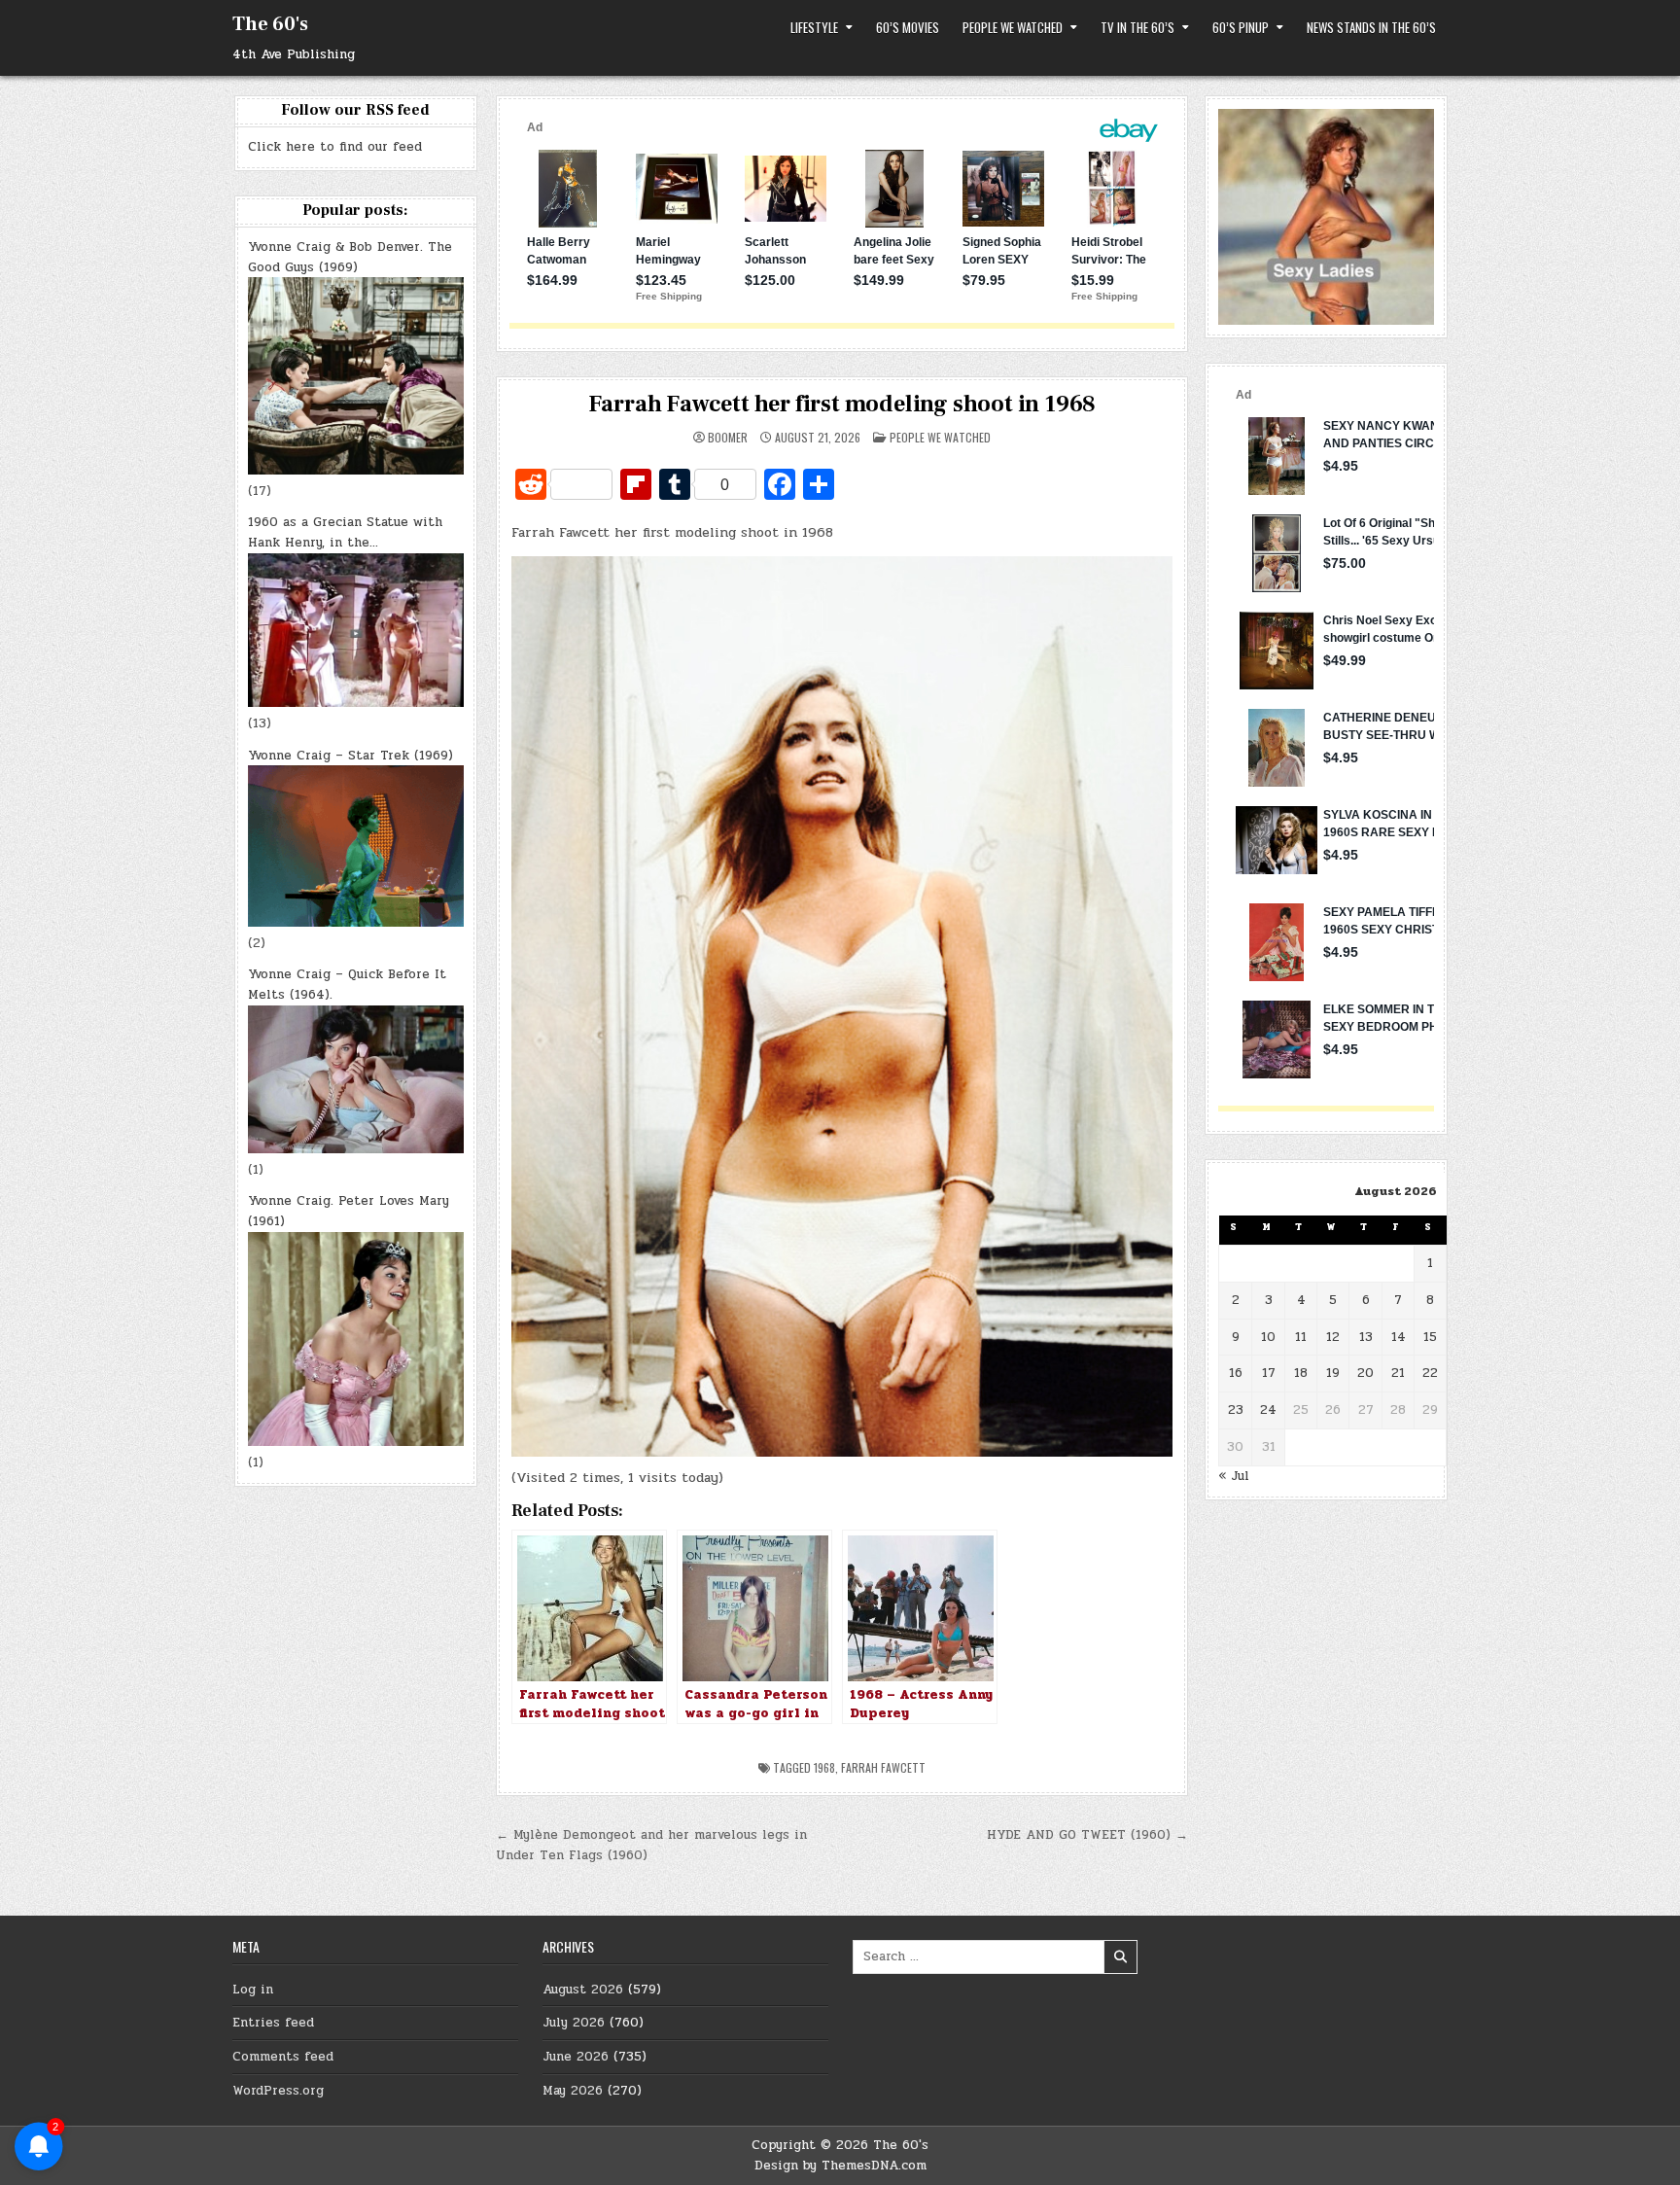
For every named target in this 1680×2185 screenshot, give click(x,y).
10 (1268, 1337)
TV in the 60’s (1137, 27)
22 (1430, 1373)
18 (1301, 1373)
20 (1365, 1373)
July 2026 (574, 2023)
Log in (253, 1990)
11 (1301, 1337)
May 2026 (573, 2091)
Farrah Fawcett (883, 1767)
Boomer (728, 438)
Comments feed (283, 2057)
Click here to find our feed (335, 147)
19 (1333, 1373)
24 (1268, 1410)
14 (1399, 1337)
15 (1430, 1337)
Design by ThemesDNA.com (840, 2166)
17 (1269, 1373)
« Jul (1234, 1476)
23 (1236, 1410)
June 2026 (576, 2057)
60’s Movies (908, 27)
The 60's (270, 24)
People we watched (1013, 27)
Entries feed (273, 2023)
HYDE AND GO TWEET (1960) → (1087, 1835)
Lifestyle (814, 27)
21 (1398, 1373)
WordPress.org (278, 2091)
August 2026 (583, 1990)
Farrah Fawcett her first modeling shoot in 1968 (842, 404)
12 (1333, 1337)
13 (1366, 1337)
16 (1236, 1373)
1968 (824, 1767)
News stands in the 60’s (1371, 27)
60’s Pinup (1241, 27)
